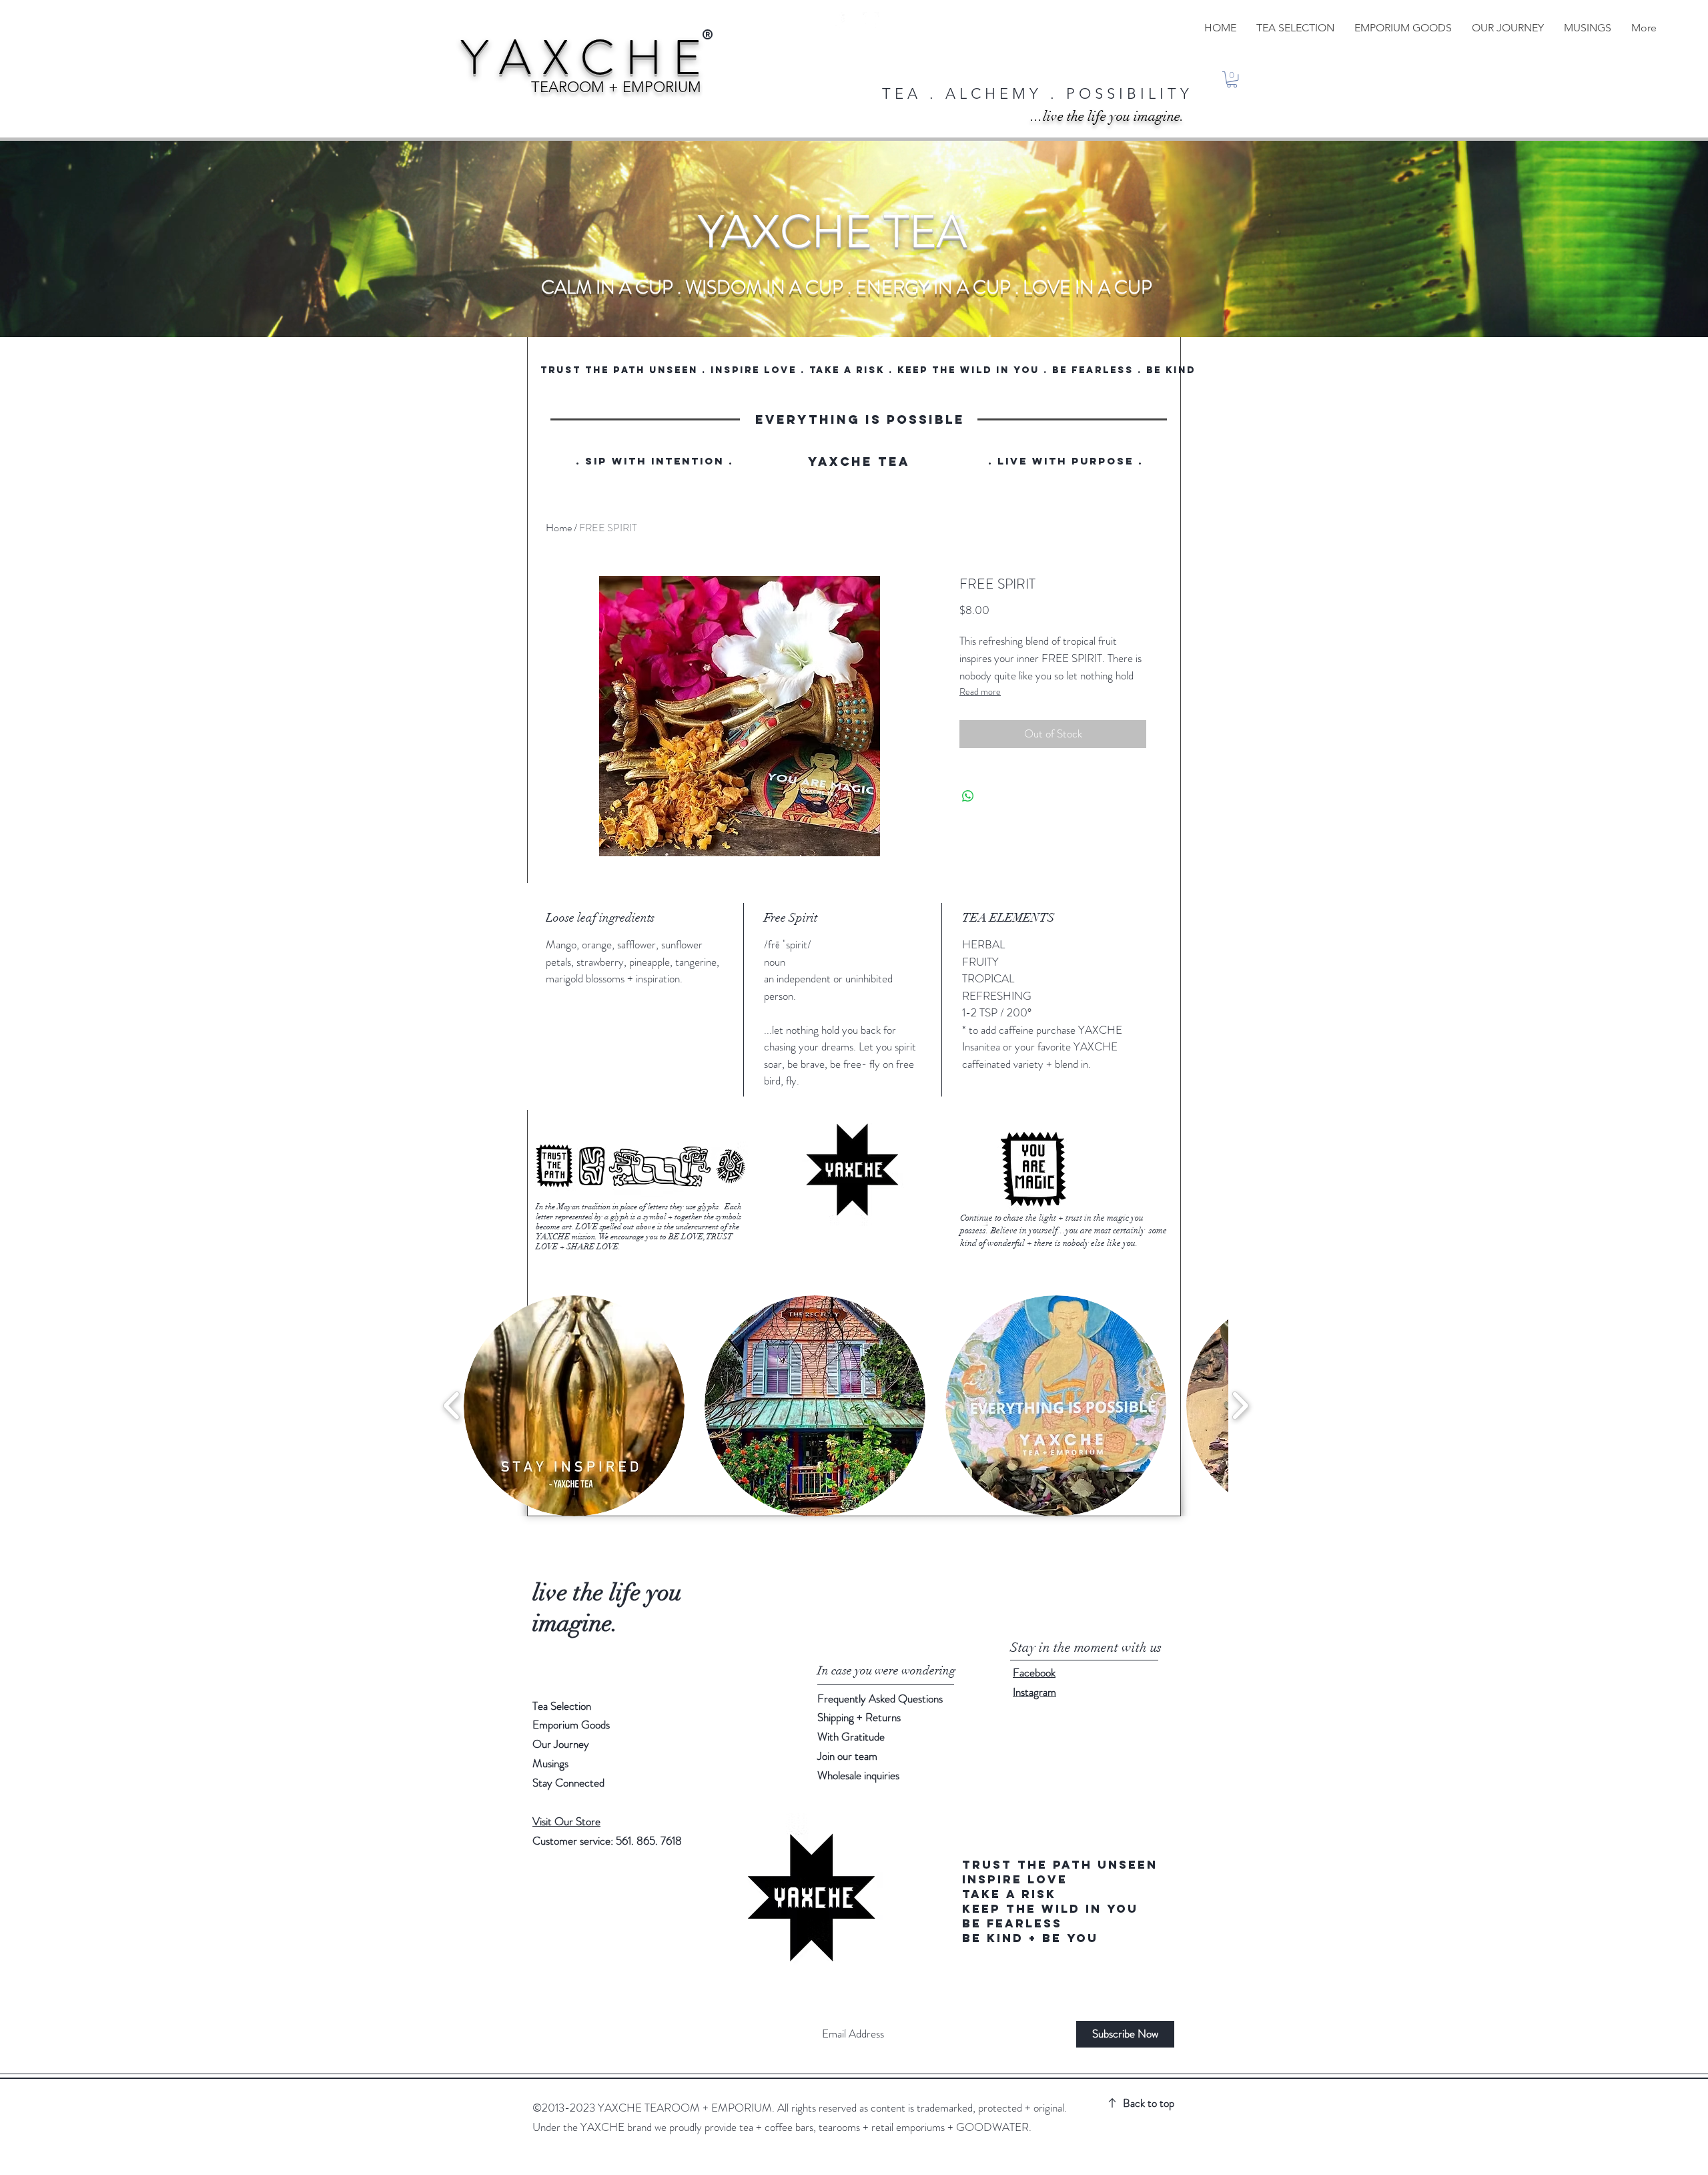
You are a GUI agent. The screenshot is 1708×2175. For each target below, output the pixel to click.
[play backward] (452, 1406)
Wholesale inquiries (858, 1775)
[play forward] (1240, 1406)
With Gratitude (852, 1737)
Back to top (1149, 2103)
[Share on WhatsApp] (968, 796)
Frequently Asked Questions (880, 1698)
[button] (1232, 79)
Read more (980, 691)
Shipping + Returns (860, 1717)
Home (559, 528)
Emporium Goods (571, 1725)
